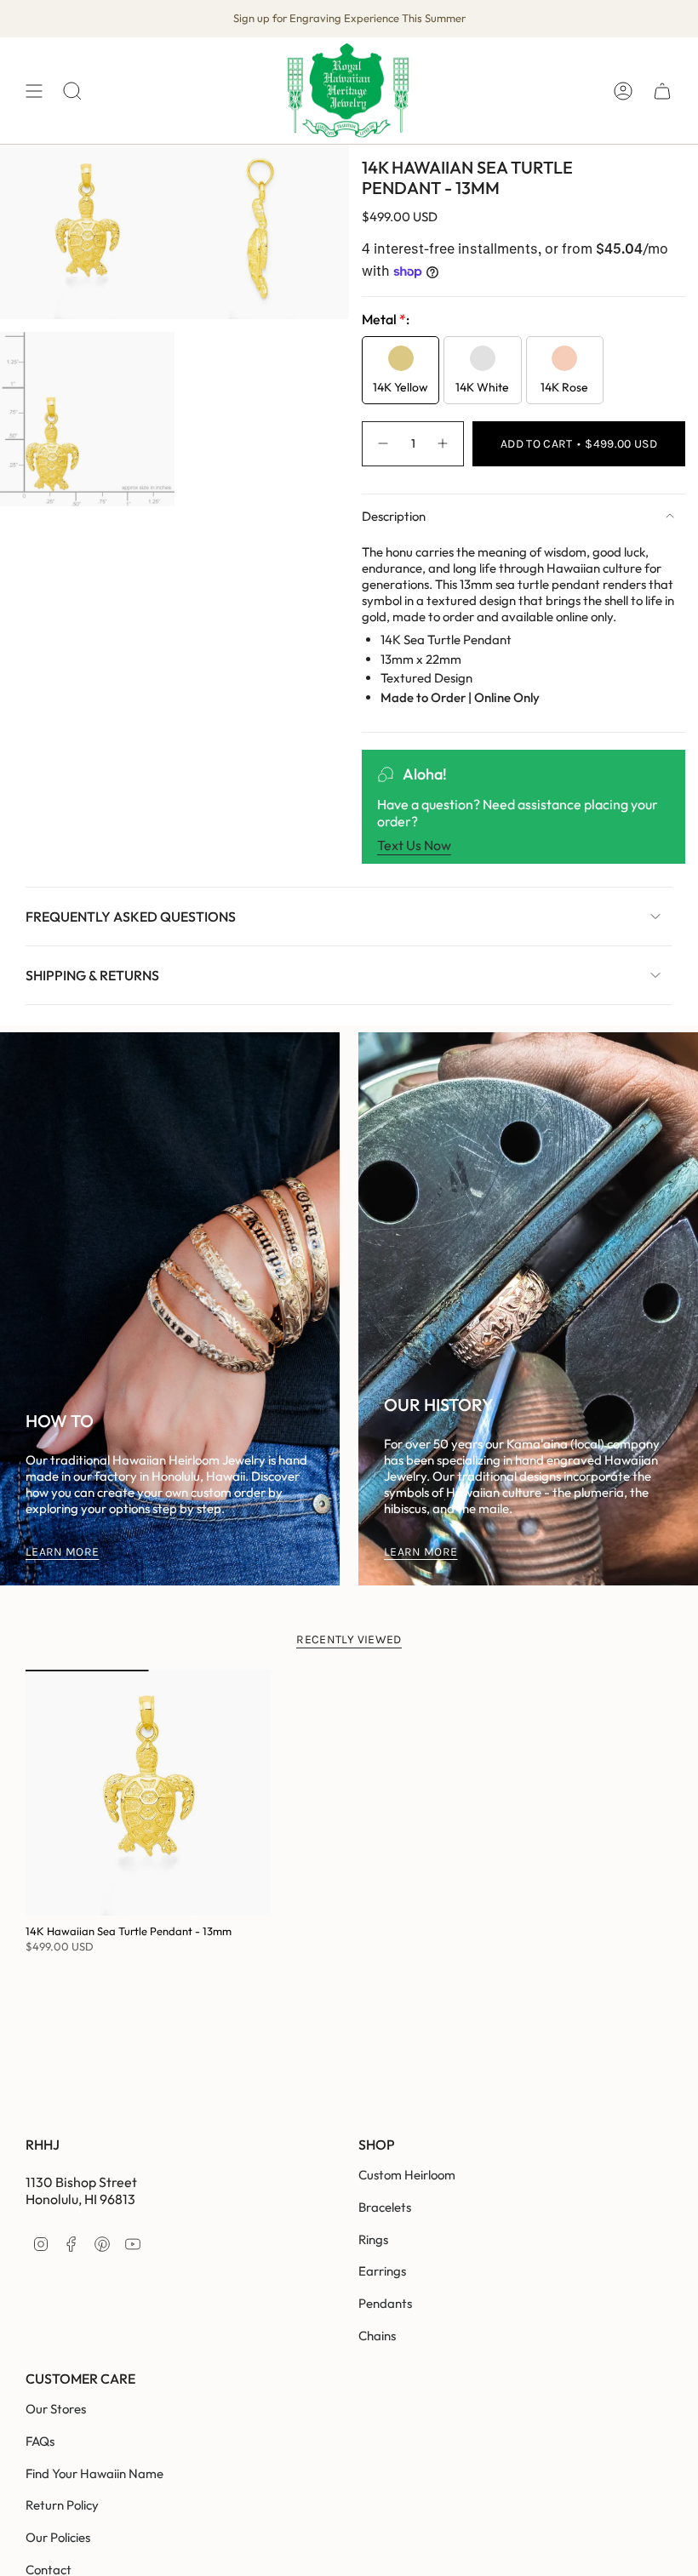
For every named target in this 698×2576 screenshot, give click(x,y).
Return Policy (62, 2505)
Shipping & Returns (92, 975)
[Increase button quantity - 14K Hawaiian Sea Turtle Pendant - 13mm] (443, 444)
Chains (377, 2336)
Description (394, 516)
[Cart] (662, 91)
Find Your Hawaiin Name (94, 2473)
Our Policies (58, 2537)
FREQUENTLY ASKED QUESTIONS (131, 917)
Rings (373, 2239)
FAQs (40, 2441)
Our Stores (56, 2409)
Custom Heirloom (407, 2175)
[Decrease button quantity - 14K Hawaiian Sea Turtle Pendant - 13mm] (382, 444)
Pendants (385, 2303)
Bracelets (385, 2207)
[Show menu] (34, 91)
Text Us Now (414, 845)
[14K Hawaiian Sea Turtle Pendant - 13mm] (149, 1793)
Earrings (382, 2271)
